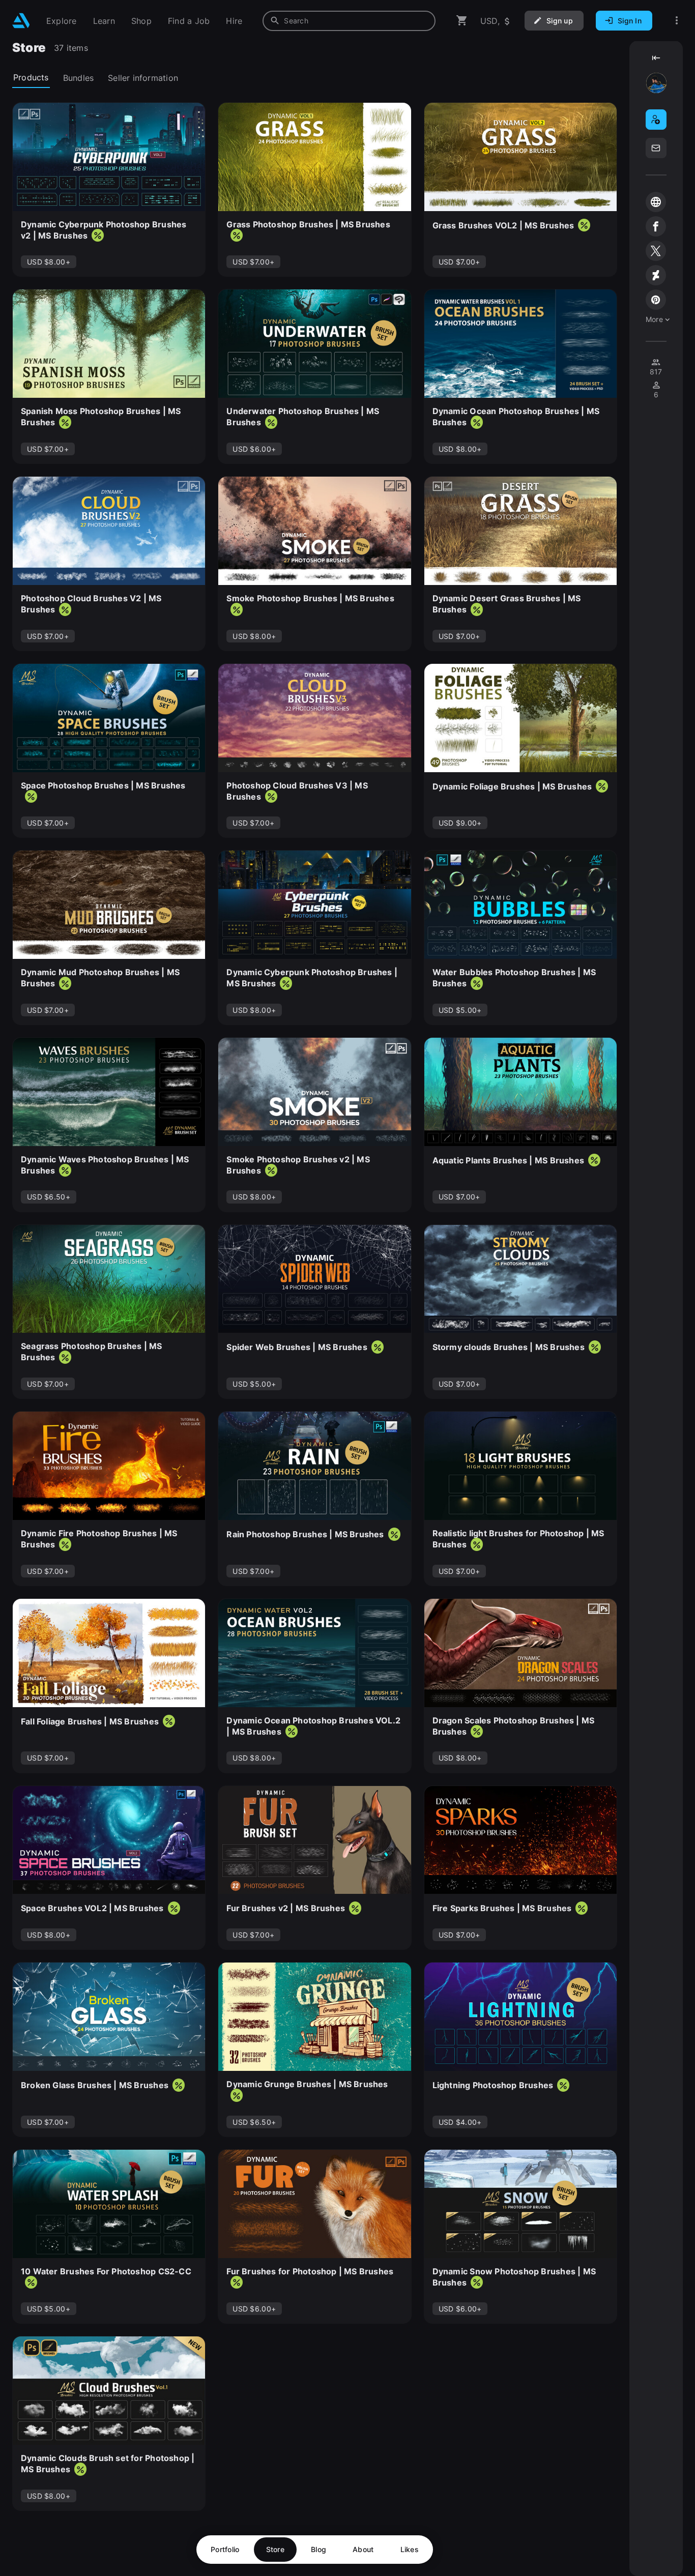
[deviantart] (656, 275)
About (363, 2549)
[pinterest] (656, 300)
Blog (318, 2549)
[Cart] (462, 21)
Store (275, 2549)
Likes (410, 2549)
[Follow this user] (656, 120)
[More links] (677, 21)
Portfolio (225, 2549)
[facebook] (656, 226)
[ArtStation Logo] (21, 21)
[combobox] (349, 21)
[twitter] (656, 251)
